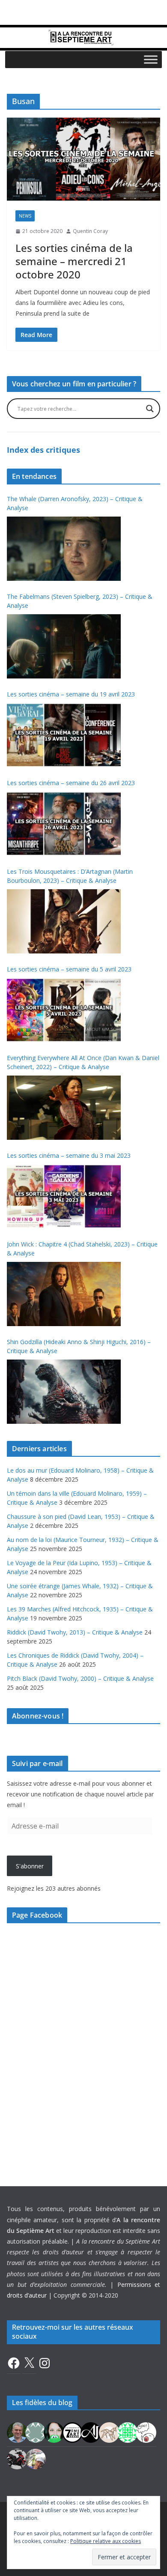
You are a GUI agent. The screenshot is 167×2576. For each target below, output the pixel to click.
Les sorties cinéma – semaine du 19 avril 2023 (71, 694)
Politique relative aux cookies (106, 2541)
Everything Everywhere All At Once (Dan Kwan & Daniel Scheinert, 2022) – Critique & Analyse (83, 1062)
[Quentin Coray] (72, 2432)
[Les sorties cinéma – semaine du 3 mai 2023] (64, 1196)
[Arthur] (109, 2432)
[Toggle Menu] (151, 59)
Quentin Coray (90, 231)
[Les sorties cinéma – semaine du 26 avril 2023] (64, 824)
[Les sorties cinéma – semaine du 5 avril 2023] (64, 1010)
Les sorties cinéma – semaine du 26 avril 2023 (71, 783)
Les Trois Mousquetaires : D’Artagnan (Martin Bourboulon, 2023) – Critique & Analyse (70, 876)
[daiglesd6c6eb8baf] (36, 2432)
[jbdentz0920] (128, 2432)
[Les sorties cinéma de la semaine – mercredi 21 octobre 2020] (83, 159)
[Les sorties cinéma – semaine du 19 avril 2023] (64, 735)
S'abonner (30, 1866)
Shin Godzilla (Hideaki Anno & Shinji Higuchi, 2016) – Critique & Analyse (79, 1346)
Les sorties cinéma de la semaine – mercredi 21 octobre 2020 (74, 261)
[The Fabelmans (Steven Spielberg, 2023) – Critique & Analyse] (64, 646)
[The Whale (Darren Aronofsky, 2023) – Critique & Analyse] (64, 549)
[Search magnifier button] (150, 409)
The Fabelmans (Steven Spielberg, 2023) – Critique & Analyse (80, 601)
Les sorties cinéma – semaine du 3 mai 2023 (69, 1155)
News (25, 216)
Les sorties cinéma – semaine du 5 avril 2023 (69, 969)
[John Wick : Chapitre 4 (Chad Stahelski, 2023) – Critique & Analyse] (64, 1294)
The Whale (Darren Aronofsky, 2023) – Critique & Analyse (75, 503)
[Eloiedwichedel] (17, 2458)
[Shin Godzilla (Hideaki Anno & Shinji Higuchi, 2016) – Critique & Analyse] (64, 1392)
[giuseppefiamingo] (17, 2432)
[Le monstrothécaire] (146, 2432)
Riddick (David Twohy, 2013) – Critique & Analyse (75, 1632)
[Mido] (54, 2432)
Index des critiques (43, 450)
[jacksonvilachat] (91, 2432)
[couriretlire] (36, 2458)
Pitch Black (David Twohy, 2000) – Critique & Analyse (80, 1678)
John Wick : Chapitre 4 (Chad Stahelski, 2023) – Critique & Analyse (82, 1249)
